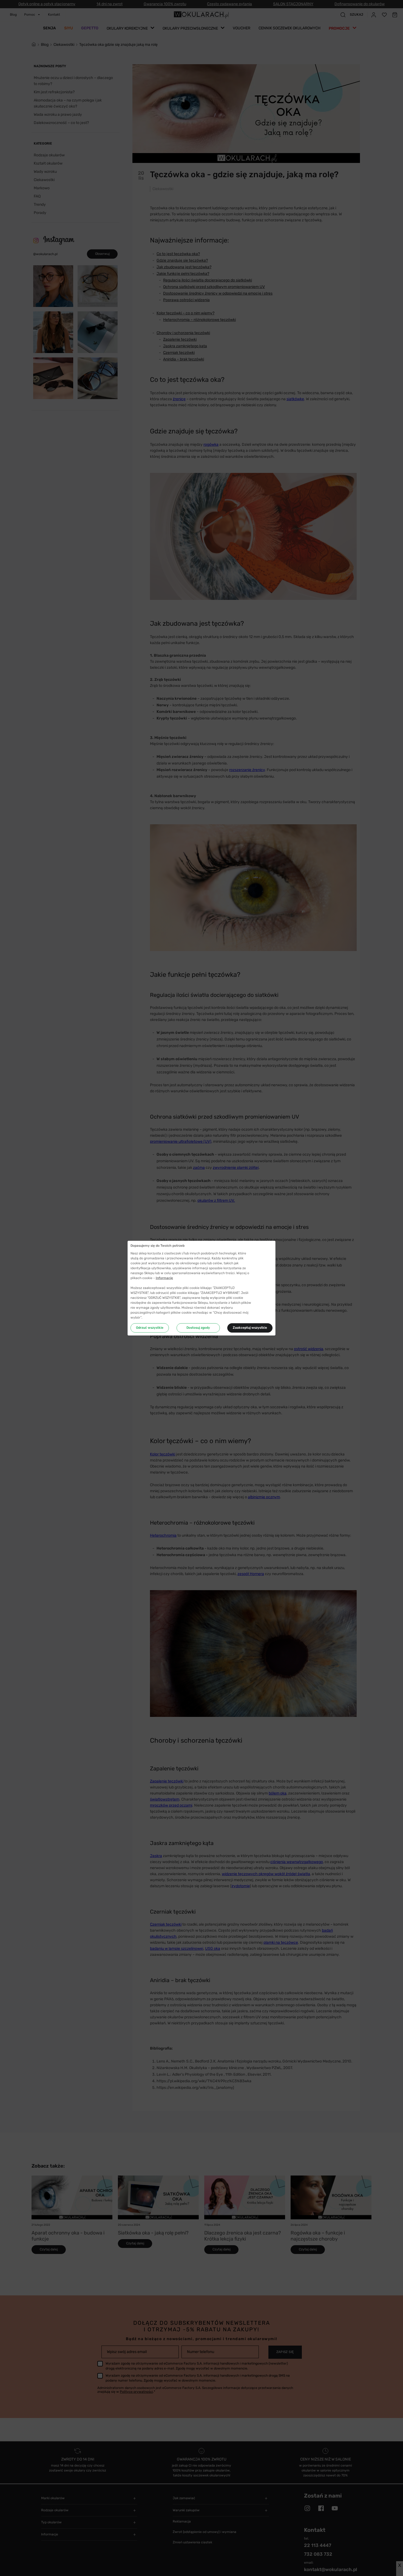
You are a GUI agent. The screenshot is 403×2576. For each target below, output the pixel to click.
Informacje (164, 1278)
